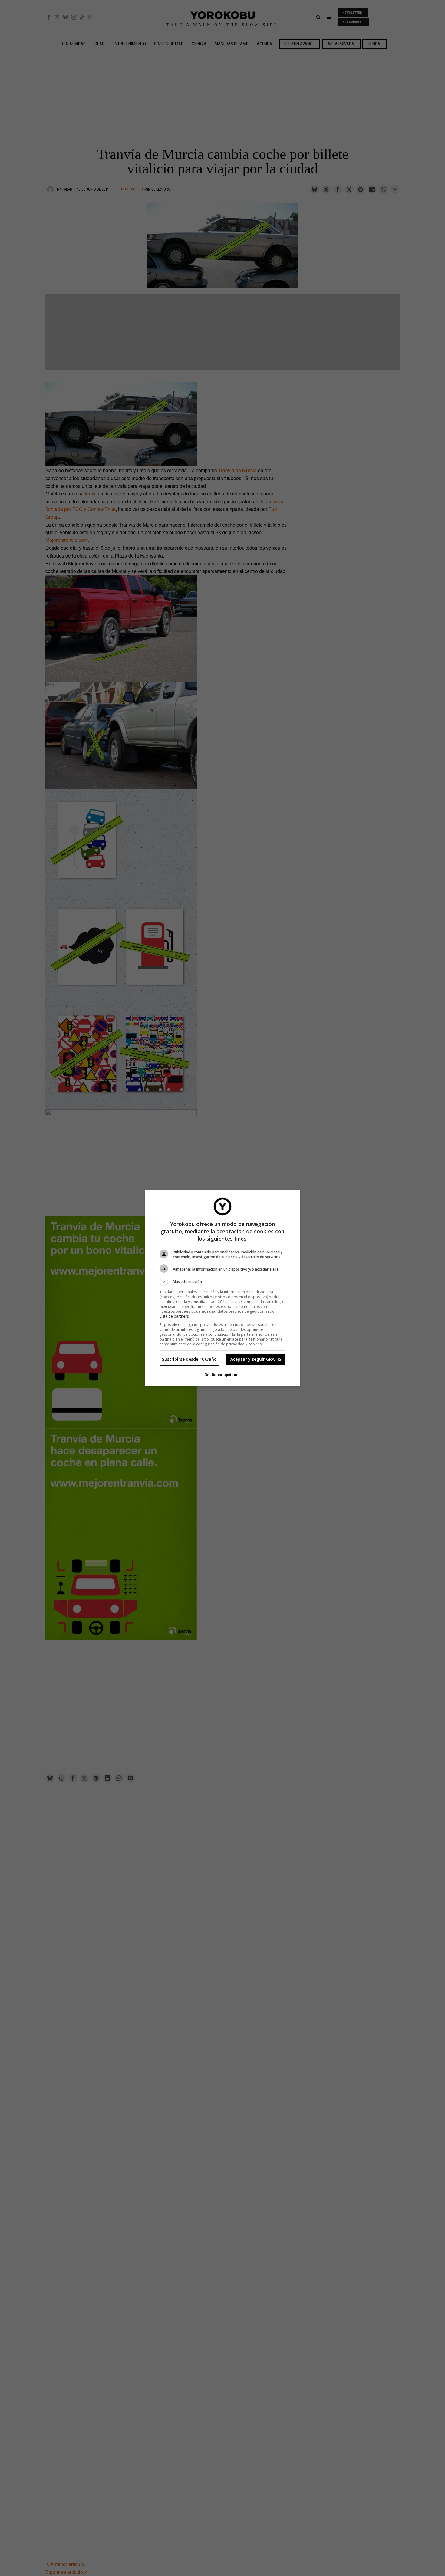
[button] (222, 1282)
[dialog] (222, 1288)
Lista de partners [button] (174, 1316)
